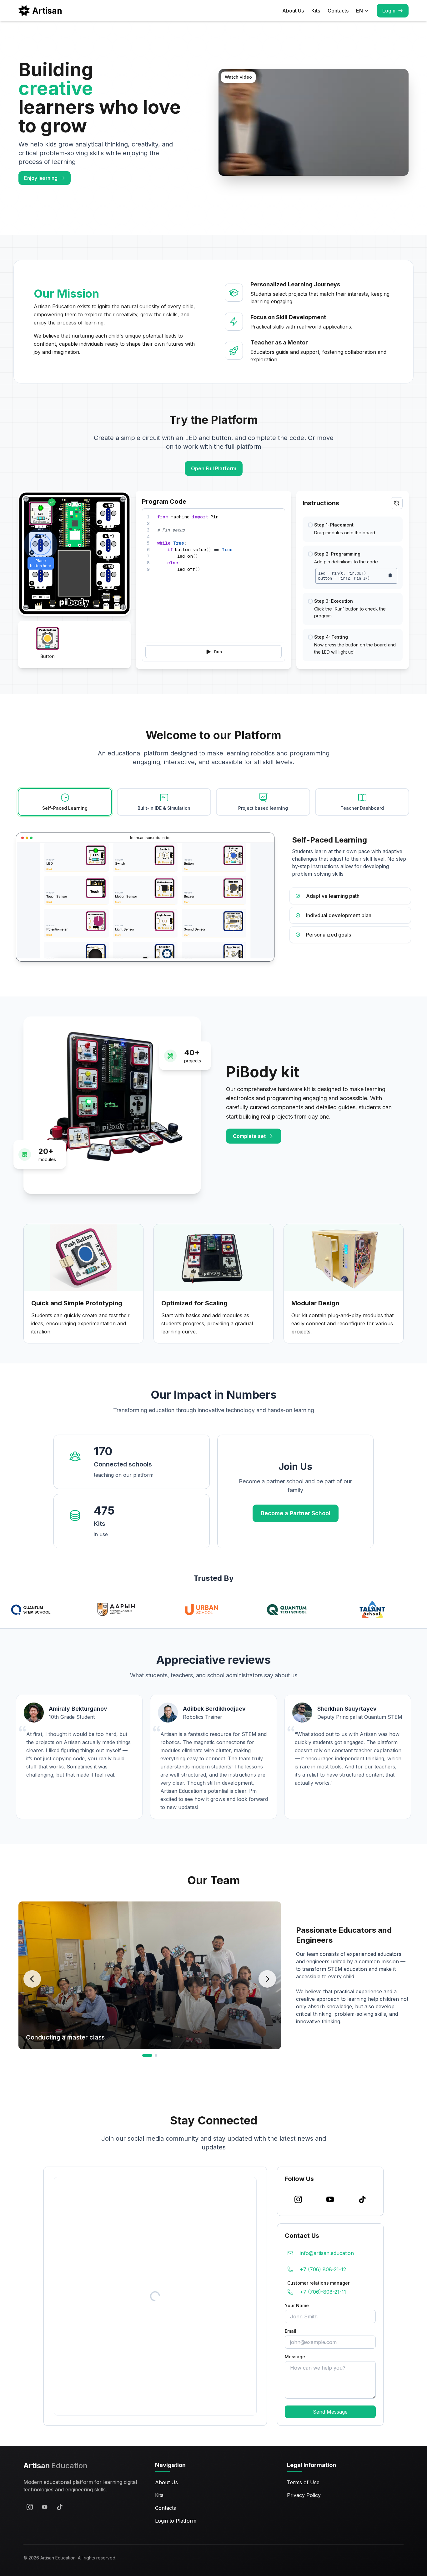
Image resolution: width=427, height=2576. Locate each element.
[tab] (65, 802)
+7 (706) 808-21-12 (323, 2269)
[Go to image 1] (147, 2055)
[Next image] (267, 1979)
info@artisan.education (327, 2253)
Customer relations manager (318, 2283)
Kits (316, 11)
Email (291, 2331)
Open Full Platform (214, 468)
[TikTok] (60, 2507)
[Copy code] (390, 575)
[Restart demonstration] (397, 503)
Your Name (297, 2305)
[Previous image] (32, 1979)
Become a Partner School (296, 1513)
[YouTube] (45, 2507)
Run (218, 652)
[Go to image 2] (156, 2055)
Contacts (338, 11)
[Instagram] (30, 2507)
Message (295, 2357)
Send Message (330, 2412)
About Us (293, 11)
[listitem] (350, 896)
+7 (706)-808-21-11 (323, 2292)
